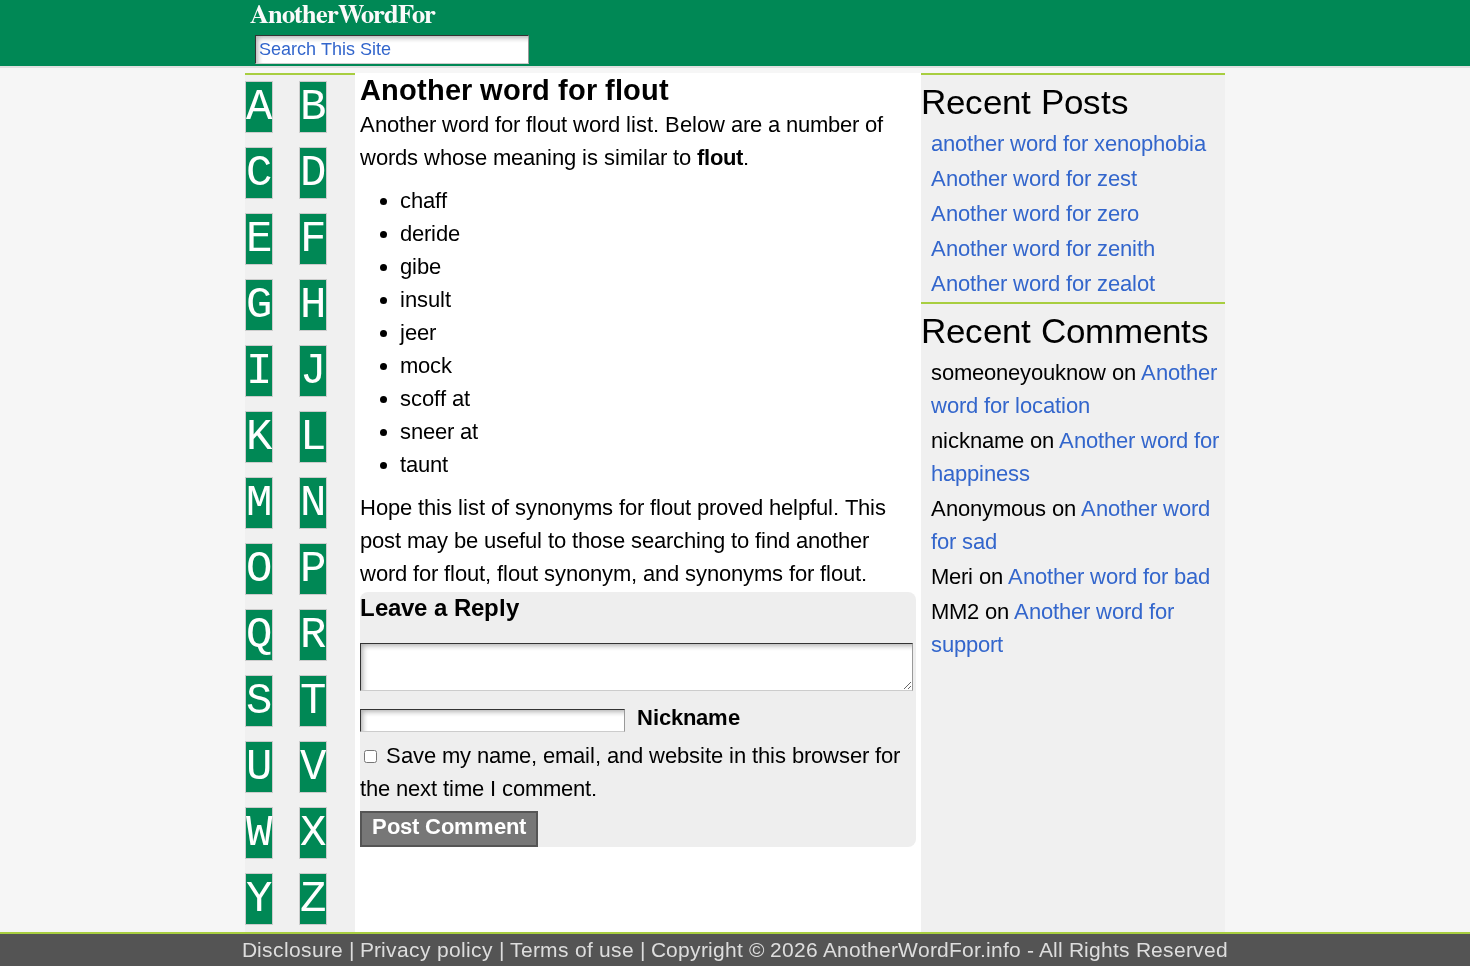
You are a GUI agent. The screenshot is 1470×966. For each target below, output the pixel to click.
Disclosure (292, 949)
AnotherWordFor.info (922, 949)
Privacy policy (426, 949)
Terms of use (572, 949)
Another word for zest (1034, 178)
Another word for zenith (1043, 248)
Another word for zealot (1043, 283)
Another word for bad (1109, 576)
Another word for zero (1035, 213)
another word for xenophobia (1068, 143)
